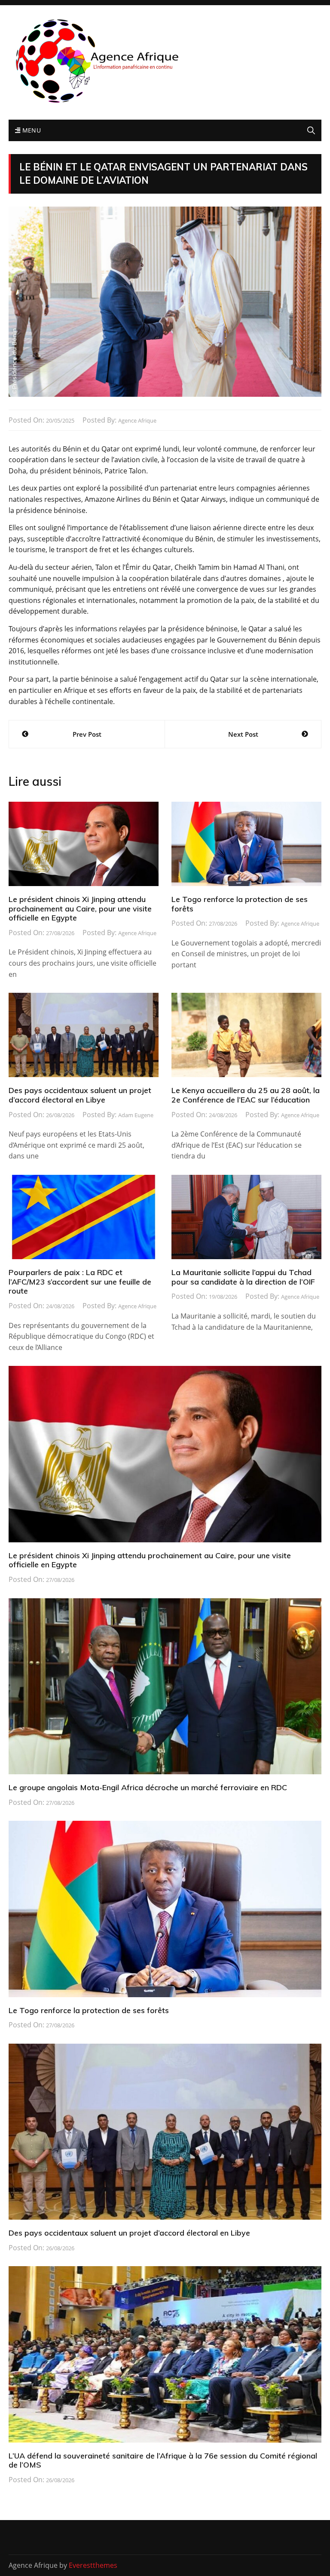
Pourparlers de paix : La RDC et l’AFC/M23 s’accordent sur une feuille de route (80, 1282)
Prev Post (87, 734)
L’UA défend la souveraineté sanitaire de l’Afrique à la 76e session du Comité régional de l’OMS (163, 2460)
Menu (31, 130)
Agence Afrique (137, 420)
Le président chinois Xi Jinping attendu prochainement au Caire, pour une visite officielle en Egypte (80, 908)
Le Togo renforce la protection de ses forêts (240, 904)
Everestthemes (93, 2565)
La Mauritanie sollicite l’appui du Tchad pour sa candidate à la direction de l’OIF (243, 1277)
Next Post (243, 734)
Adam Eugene (136, 1115)
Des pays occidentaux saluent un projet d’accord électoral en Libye (80, 1095)
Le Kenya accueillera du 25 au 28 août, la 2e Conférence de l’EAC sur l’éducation (246, 1095)
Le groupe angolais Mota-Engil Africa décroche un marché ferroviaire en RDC (148, 1787)
